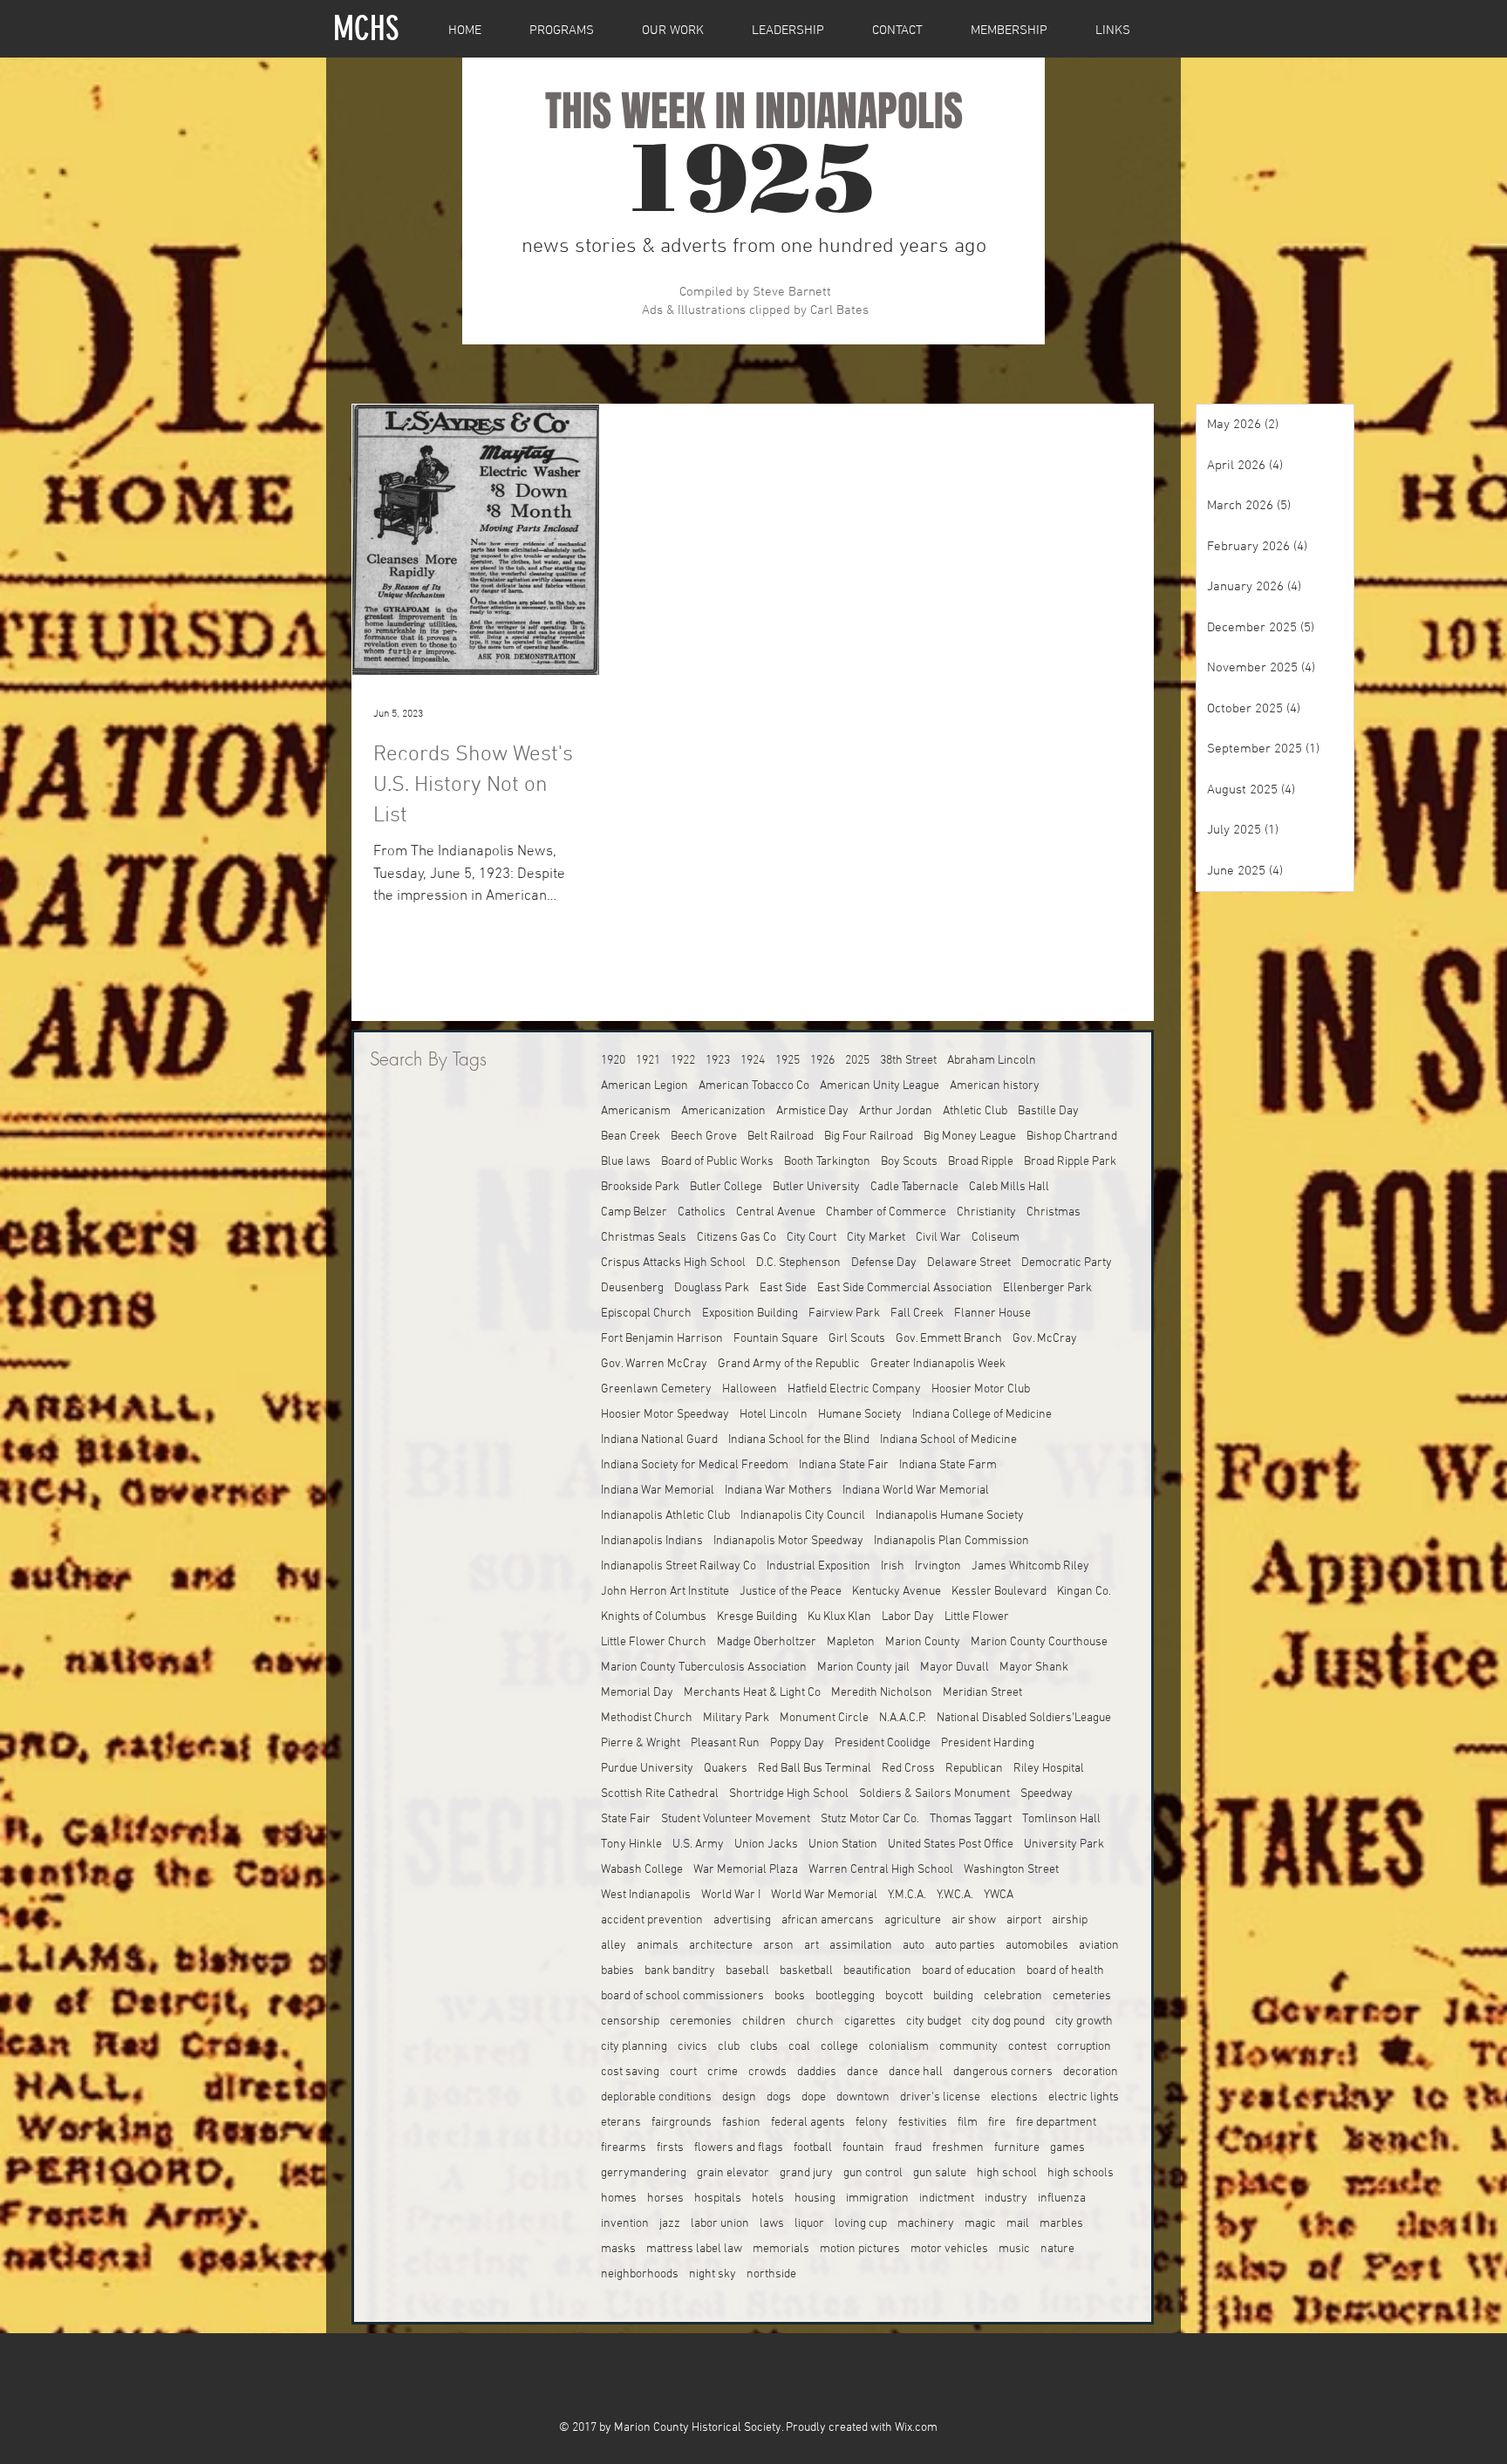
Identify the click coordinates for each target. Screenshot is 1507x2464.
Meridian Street (982, 1693)
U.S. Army (698, 1845)
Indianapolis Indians (652, 1541)
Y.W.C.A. (955, 1895)
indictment (947, 2199)
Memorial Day (637, 1693)
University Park (1064, 1845)
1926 (822, 1061)
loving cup (861, 2224)
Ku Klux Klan (839, 1617)
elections (1014, 2097)
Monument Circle (824, 1718)
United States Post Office (951, 1845)
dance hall (916, 2072)
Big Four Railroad (869, 1137)
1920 (613, 1061)
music (1014, 2249)
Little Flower (977, 1617)
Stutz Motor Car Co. (870, 1819)
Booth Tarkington (827, 1162)
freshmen (958, 2148)
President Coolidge (883, 1743)
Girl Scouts (857, 1339)
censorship (630, 2022)
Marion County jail (863, 1668)
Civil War (938, 1238)
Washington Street (1011, 1870)
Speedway (1047, 1794)
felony (872, 2123)
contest (1027, 2047)
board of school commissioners (682, 1996)
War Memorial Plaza (746, 1870)
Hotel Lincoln (774, 1415)
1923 (718, 1061)
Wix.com (916, 2428)
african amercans (828, 1920)
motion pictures (860, 2249)
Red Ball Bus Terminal (815, 1769)
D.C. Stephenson (798, 1263)
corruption (1084, 2047)
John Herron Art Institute (665, 1592)
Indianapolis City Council (803, 1516)
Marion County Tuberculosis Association (704, 1668)
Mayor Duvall (955, 1668)
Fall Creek (917, 1314)
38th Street (908, 1061)
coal (799, 2047)
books (790, 1996)
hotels (768, 2199)
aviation (1099, 1946)
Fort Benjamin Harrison (662, 1339)
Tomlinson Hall (1061, 1819)
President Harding (988, 1743)
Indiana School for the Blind (799, 1440)
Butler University (816, 1187)
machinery (926, 2224)
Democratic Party (1067, 1263)
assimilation (861, 1946)
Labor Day (908, 1617)
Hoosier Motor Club (981, 1389)
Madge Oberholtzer (767, 1642)
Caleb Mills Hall (1009, 1187)
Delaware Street (969, 1263)
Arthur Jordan (896, 1111)
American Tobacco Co (754, 1086)
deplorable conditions (656, 2097)
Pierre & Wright (641, 1743)
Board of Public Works (717, 1162)
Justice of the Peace (791, 1592)
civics (692, 2047)
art (811, 1946)
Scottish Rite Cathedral (660, 1794)
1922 (683, 1061)
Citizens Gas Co (736, 1238)
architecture (721, 1946)
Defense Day (884, 1263)
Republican (974, 1769)
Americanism (636, 1111)
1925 (788, 1061)
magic (980, 2224)
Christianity (986, 1212)
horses (665, 2199)
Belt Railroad (781, 1137)
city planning (634, 2047)
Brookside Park (640, 1187)
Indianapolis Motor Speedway (788, 1541)
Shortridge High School (789, 1794)
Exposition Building (750, 1314)
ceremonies (701, 2022)
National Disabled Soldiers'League (1024, 1718)
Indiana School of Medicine (948, 1440)
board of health (1065, 1971)
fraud (908, 2148)
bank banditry (680, 1971)
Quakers (726, 1769)
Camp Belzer (634, 1212)
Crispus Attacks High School (673, 1263)
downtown (863, 2097)
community (968, 2047)
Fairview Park (844, 1314)
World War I (731, 1895)
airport (1024, 1920)
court (683, 2072)
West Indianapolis (646, 1895)
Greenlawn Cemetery (656, 1389)
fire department (1056, 2123)
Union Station (843, 1845)
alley (614, 1946)
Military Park (736, 1718)
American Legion (644, 1086)
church (815, 2022)
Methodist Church (647, 1718)
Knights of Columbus (654, 1617)
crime (723, 2072)
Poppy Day (797, 1743)
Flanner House (992, 1314)
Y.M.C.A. (907, 1895)
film (968, 2123)
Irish (893, 1566)
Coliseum (996, 1238)
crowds (767, 2072)
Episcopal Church (646, 1314)
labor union (720, 2224)
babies (617, 1971)
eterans (621, 2123)
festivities (923, 2123)
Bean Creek (631, 1137)
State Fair (626, 1819)
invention (625, 2224)
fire (997, 2123)
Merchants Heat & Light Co (752, 1693)
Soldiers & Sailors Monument (934, 1794)
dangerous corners (1003, 2072)
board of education (969, 1971)
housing (815, 2199)
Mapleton (851, 1642)
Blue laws (626, 1162)
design (739, 2097)
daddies (817, 2072)
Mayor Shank (1034, 1668)
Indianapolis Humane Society (950, 1516)
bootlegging (845, 1996)
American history (995, 1086)
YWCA (999, 1895)
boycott (904, 1996)
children (764, 2022)
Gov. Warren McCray (654, 1364)
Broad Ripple (981, 1162)
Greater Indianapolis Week (938, 1364)
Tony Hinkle (631, 1845)
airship (1070, 1920)
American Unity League (880, 1086)
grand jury (806, 2173)
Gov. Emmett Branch (949, 1339)
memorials (781, 2249)
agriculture (913, 1920)
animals (658, 1946)
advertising (742, 1920)
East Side (783, 1288)
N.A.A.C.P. (903, 1718)
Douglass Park (712, 1288)
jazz (670, 2224)
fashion (741, 2123)
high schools (1081, 2173)
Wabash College (642, 1870)
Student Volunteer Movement (736, 1819)
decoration (1091, 2072)
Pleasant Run (725, 1743)
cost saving (630, 2072)
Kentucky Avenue (897, 1592)
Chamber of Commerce (886, 1212)
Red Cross (908, 1769)
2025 (857, 1061)
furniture (1017, 2148)
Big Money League (970, 1137)
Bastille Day (1048, 1111)
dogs (779, 2097)
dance (863, 2072)
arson (778, 1946)
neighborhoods (640, 2274)
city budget (934, 2022)
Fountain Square (776, 1339)
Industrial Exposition (818, 1566)
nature (1057, 2249)
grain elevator (733, 2173)
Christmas (1054, 1212)
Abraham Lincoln (992, 1061)
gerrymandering (644, 2173)
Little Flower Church (654, 1642)
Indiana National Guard (659, 1440)
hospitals (718, 2199)
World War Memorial (824, 1895)
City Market (876, 1238)
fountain (863, 2148)
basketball (806, 1971)
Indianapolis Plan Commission (951, 1541)
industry (1006, 2199)
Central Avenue (776, 1212)
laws (772, 2224)
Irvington (938, 1566)
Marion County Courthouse (1039, 1642)
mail (1018, 2224)
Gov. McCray (1045, 1339)
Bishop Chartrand (1072, 1137)
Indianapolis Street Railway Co (678, 1566)
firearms (624, 2148)
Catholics (702, 1212)
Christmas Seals (644, 1238)
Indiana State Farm (948, 1465)
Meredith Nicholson (882, 1693)
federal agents (808, 2123)
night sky (713, 2274)
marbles (1061, 2224)
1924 (753, 1061)
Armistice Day (812, 1111)
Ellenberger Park (1047, 1288)
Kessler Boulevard (999, 1592)
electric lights (1084, 2097)
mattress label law (694, 2249)
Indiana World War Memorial (916, 1491)
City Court (811, 1238)
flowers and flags (739, 2148)
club (729, 2047)
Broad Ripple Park (1070, 1162)
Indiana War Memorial (658, 1491)
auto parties (965, 1946)
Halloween (750, 1389)
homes (619, 2199)
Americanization (723, 1111)
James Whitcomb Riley (1030, 1566)
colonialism (899, 2047)
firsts (670, 2148)
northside (771, 2274)
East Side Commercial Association (905, 1288)
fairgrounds (682, 2123)
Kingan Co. (1084, 1592)
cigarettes (870, 2022)
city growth (1084, 2022)
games (1067, 2148)
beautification (877, 1971)
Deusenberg (632, 1288)
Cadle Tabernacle (914, 1187)
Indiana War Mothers (778, 1491)
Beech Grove (704, 1137)
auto (914, 1946)
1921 (648, 1061)
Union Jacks (766, 1845)
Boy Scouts (909, 1162)
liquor (809, 2224)
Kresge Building (757, 1617)
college (839, 2047)
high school (1007, 2173)
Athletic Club (975, 1111)
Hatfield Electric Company (854, 1389)
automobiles (1037, 1946)
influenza (1062, 2199)
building (953, 1996)
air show (974, 1920)
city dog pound (1008, 2022)
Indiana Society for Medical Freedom (695, 1465)
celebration (1013, 1996)
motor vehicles (949, 2249)
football (813, 2148)
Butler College (726, 1187)
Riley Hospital (1049, 1769)
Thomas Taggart (971, 1819)
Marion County (923, 1642)
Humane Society (860, 1415)
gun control (873, 2173)
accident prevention (652, 1920)
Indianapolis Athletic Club (665, 1516)
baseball (747, 1971)
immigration (877, 2199)
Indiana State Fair (844, 1465)
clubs (764, 2047)
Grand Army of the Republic (789, 1364)
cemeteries (1082, 1996)
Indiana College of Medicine (982, 1415)
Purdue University (647, 1769)
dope (814, 2097)
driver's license (940, 2097)
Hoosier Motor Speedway (665, 1415)
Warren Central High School (881, 1870)
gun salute (940, 2173)
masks (618, 2249)
